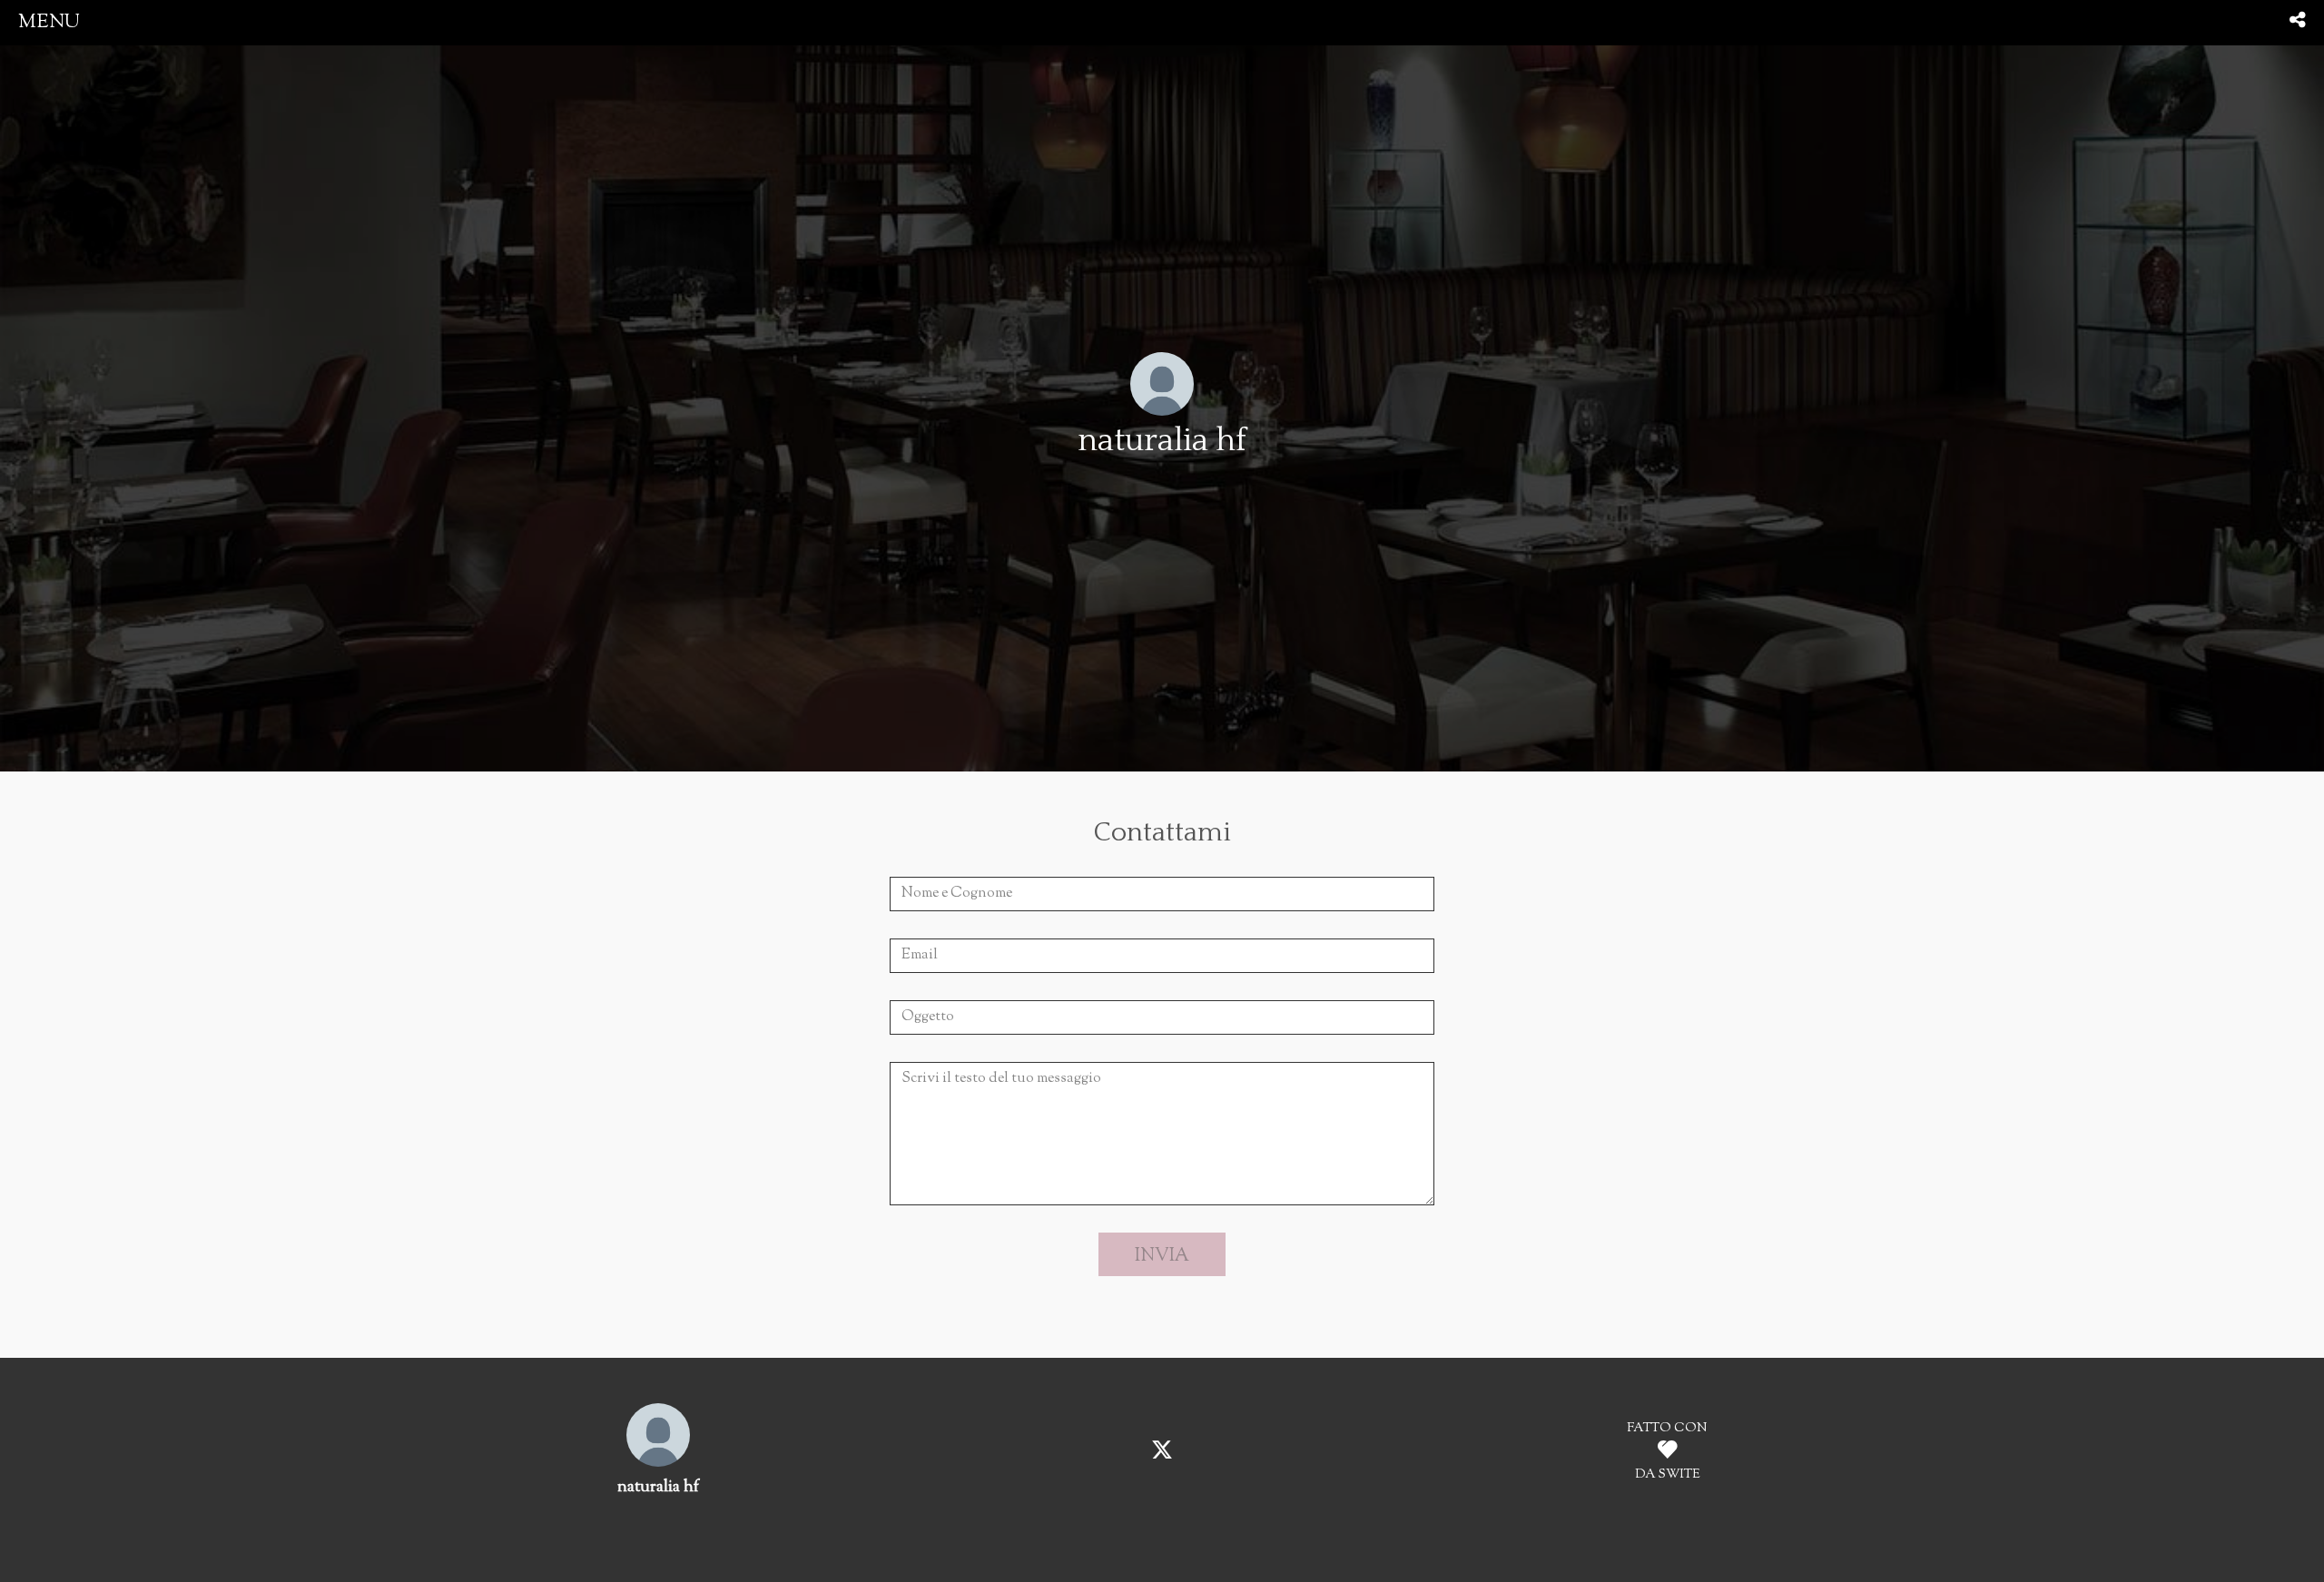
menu (49, 22)
